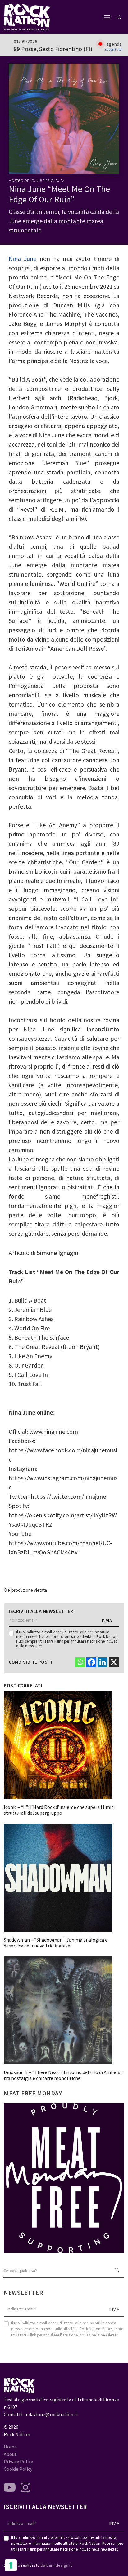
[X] (114, 1662)
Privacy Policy (18, 2461)
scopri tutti (113, 50)
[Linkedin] (103, 1662)
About (10, 2454)
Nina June (23, 259)
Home (10, 2447)
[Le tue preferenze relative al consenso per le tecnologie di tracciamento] (11, 2565)
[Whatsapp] (80, 1662)
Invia (107, 1620)
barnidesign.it (59, 2565)
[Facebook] (91, 1662)
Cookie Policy (18, 2469)
